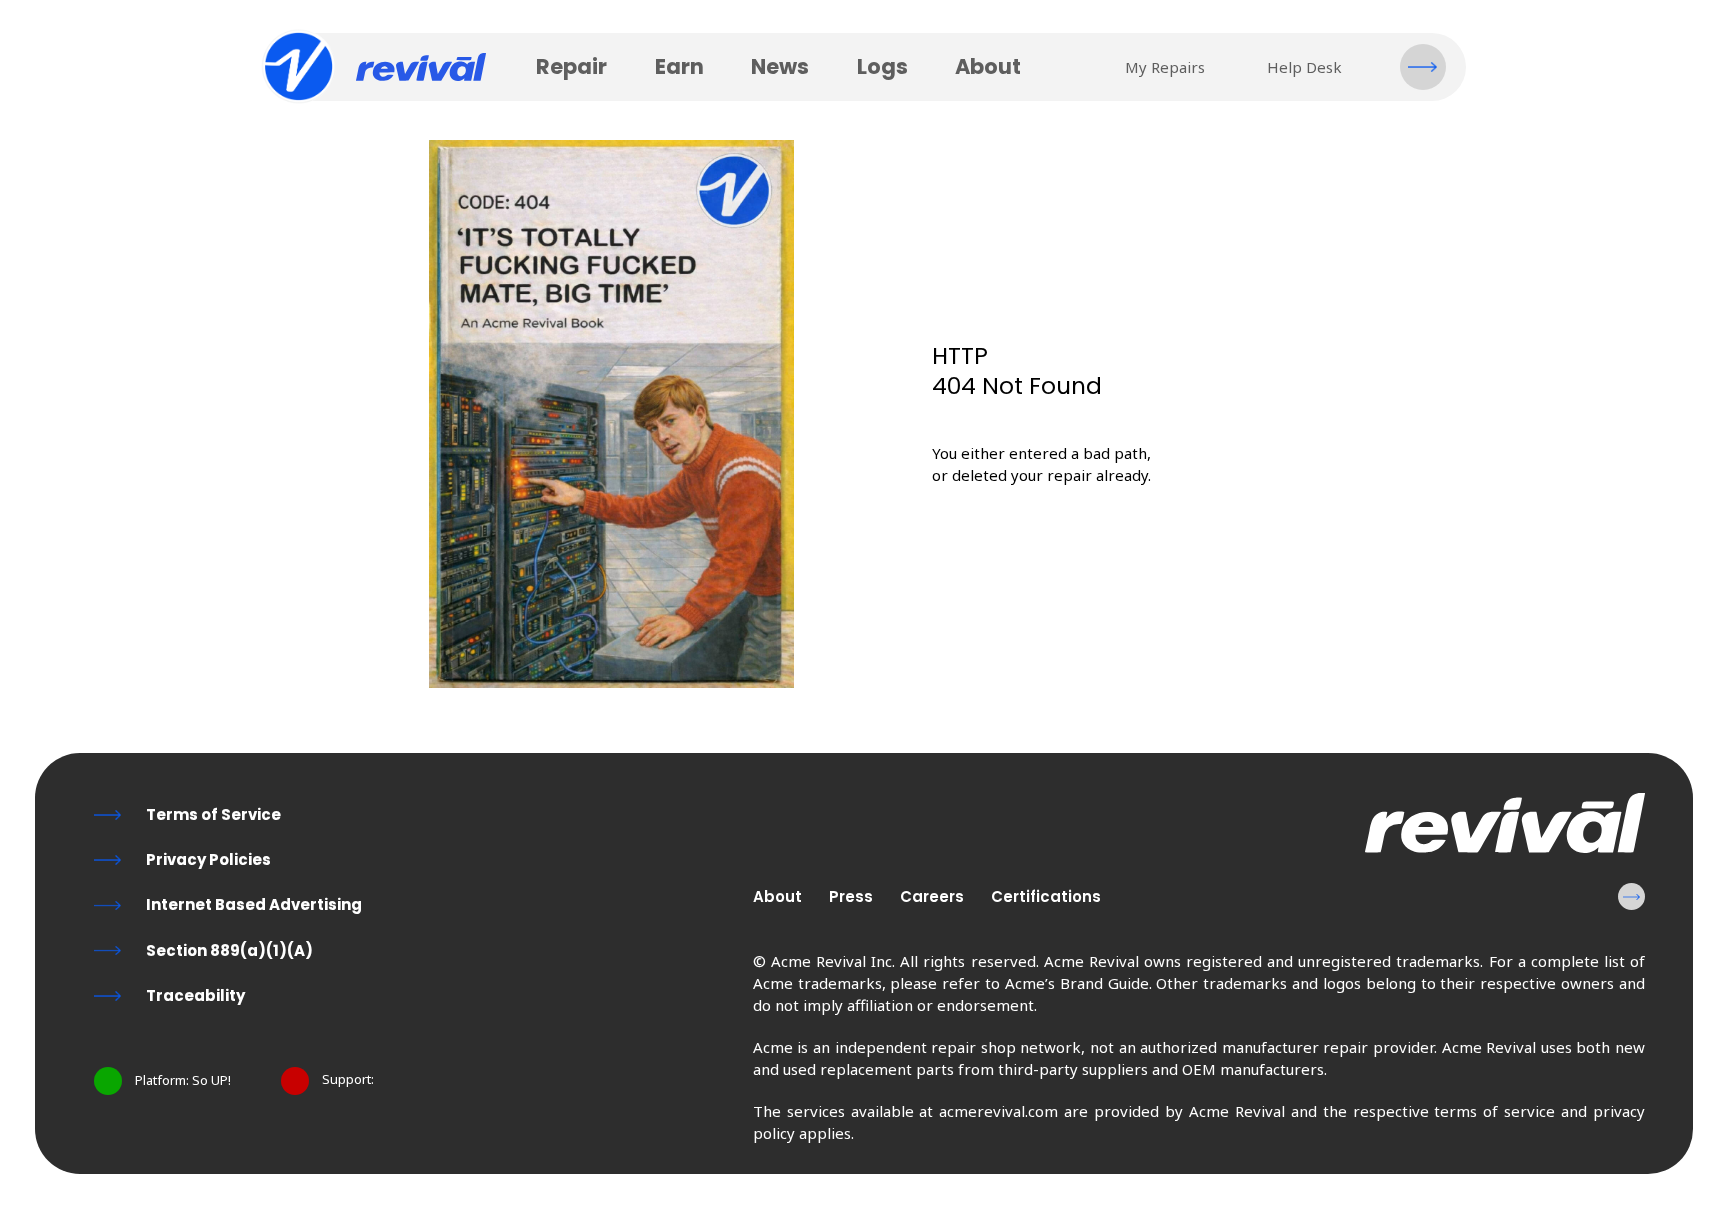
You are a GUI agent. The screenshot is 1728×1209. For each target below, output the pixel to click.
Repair (571, 66)
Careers (932, 896)
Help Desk (1304, 67)
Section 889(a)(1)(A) (229, 950)
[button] (1423, 67)
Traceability (195, 995)
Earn (679, 66)
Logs (882, 66)
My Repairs (1165, 67)
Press (851, 896)
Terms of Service (213, 814)
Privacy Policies (208, 859)
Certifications (1046, 896)
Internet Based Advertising (254, 904)
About (988, 66)
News (780, 66)
